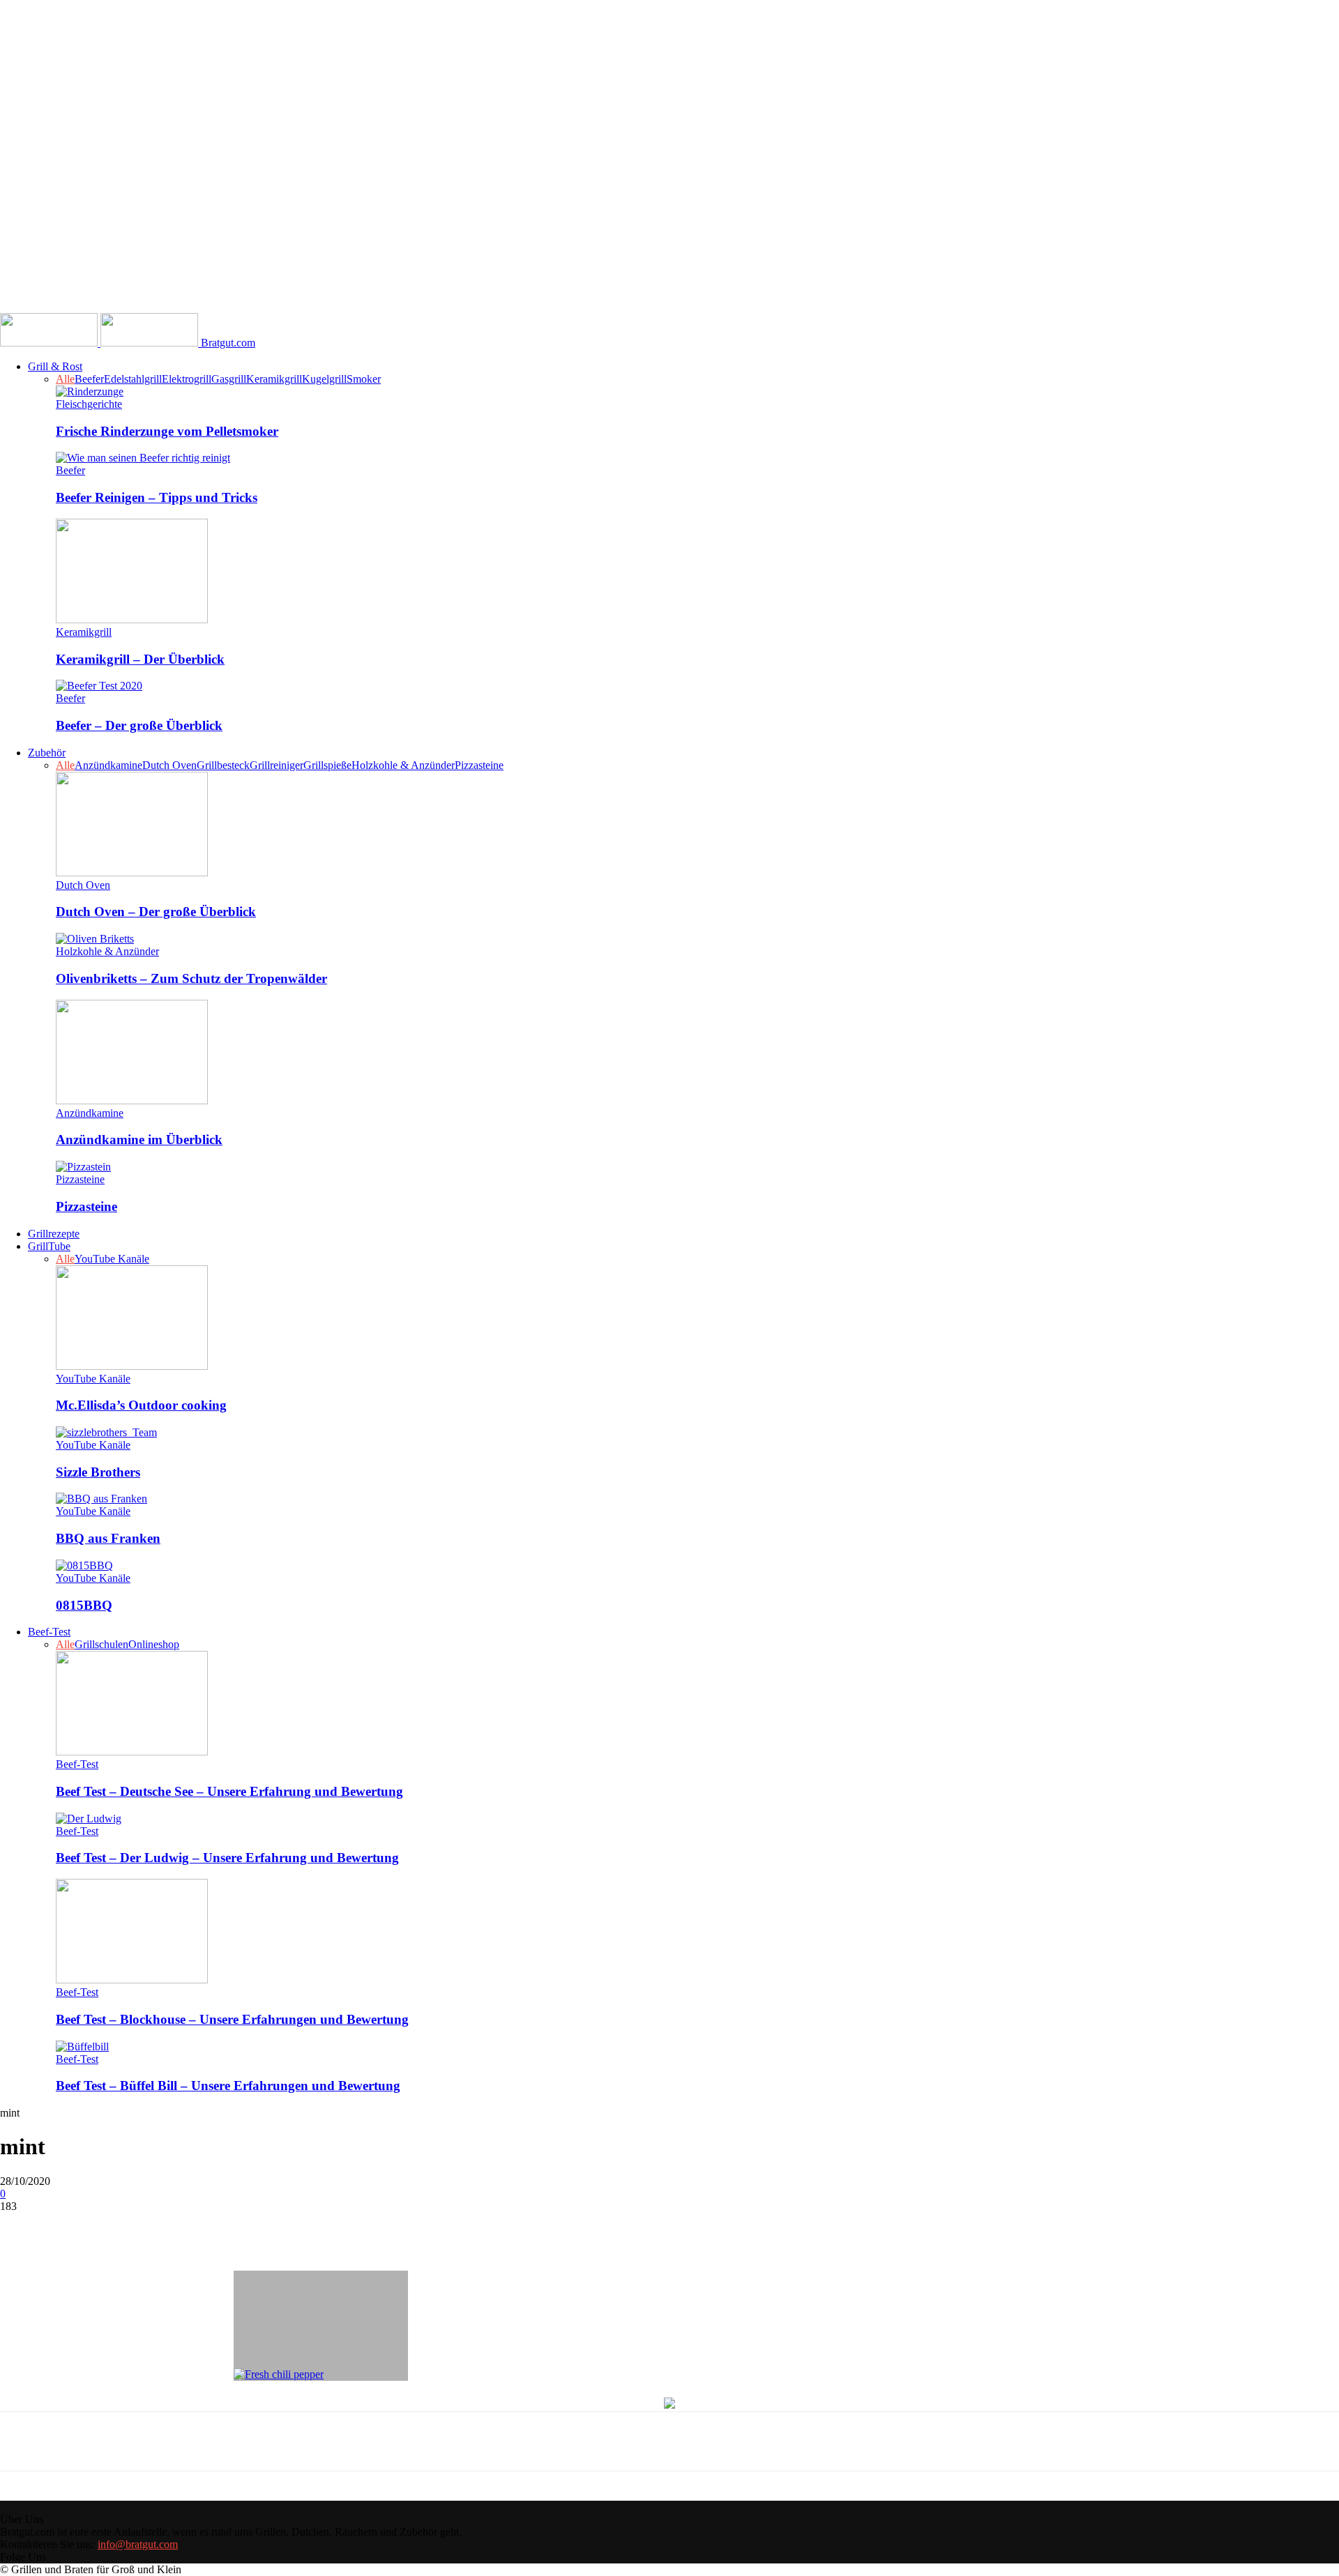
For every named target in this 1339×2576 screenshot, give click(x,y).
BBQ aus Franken (108, 1538)
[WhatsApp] (280, 2227)
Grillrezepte (54, 1234)
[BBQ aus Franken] (101, 1499)
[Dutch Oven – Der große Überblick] (132, 872)
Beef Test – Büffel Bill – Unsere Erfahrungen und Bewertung (228, 2086)
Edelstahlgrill (133, 379)
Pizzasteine (479, 765)
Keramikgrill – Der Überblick (140, 659)
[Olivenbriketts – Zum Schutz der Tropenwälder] (95, 939)
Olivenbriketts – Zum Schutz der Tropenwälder (191, 978)
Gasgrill (229, 379)
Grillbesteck (223, 765)
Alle (65, 379)
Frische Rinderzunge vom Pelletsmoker (167, 431)
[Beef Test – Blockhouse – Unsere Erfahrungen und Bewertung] (132, 1980)
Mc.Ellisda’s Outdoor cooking (141, 1405)
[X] (180, 2227)
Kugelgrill (324, 379)
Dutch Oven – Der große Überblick (156, 912)
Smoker (364, 379)
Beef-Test (49, 1632)
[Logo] (50, 343)
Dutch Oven (169, 765)
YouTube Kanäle (112, 1259)
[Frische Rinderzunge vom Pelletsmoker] (90, 391)
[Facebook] (130, 2227)
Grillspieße (327, 765)
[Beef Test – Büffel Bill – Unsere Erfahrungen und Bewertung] (82, 2047)
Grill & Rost (55, 366)
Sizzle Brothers (98, 1472)
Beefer (89, 379)
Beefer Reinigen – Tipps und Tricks (157, 497)
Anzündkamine (108, 765)
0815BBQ (84, 1605)
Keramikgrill (274, 379)
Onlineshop (154, 1644)
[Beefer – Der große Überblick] (99, 686)
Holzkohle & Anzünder (403, 765)
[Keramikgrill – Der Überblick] (132, 619)
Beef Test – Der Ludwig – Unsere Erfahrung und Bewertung (227, 1858)
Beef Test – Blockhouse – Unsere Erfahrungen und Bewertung (232, 2019)
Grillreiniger (277, 765)
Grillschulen (101, 1644)
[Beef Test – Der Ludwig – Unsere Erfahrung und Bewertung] (89, 1819)
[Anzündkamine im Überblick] (132, 1100)
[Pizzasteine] (83, 1167)
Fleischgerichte (89, 404)
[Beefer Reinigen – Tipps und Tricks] (143, 458)
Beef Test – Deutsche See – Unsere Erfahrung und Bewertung (229, 1791)
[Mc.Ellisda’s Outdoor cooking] (132, 1366)
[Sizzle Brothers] (106, 1432)
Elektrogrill (187, 379)
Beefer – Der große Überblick (139, 725)
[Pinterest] (230, 2227)
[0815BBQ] (84, 1565)
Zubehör (47, 753)
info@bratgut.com (138, 2544)
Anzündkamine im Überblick (139, 1140)
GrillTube (49, 1246)
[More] (331, 2227)
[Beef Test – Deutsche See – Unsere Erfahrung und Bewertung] (132, 1752)
